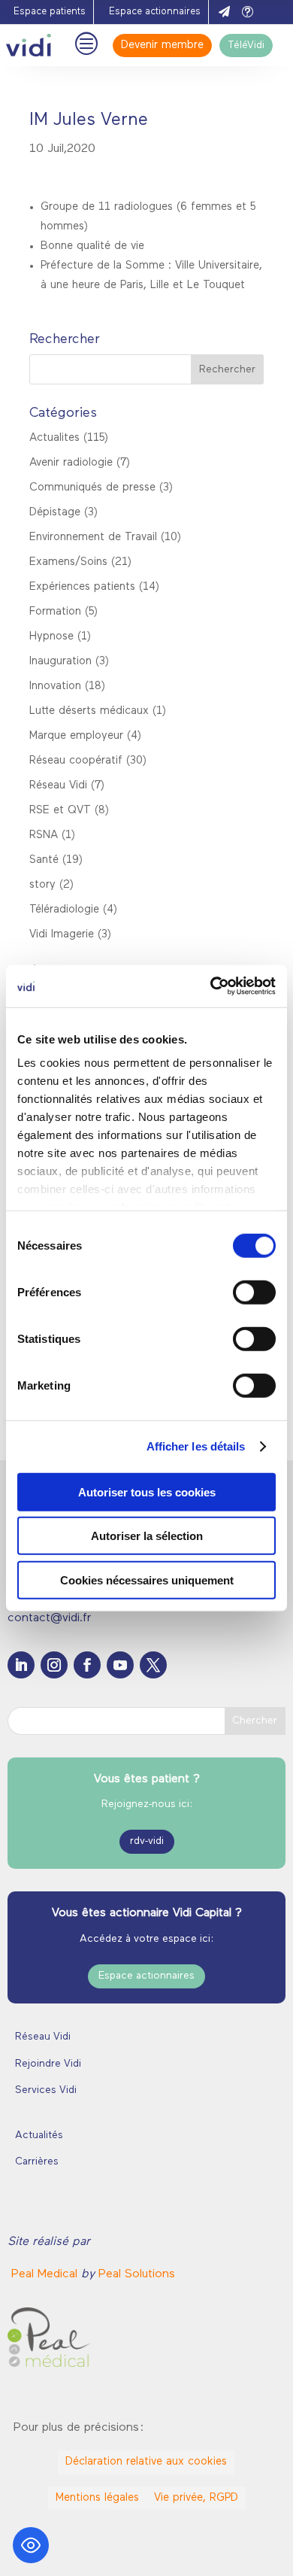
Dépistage (55, 513)
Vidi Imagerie (62, 935)
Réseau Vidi (58, 786)
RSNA (44, 835)
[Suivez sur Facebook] (87, 1665)
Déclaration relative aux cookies (146, 2462)
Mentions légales (97, 2498)
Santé (44, 860)
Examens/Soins (68, 562)
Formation (55, 612)
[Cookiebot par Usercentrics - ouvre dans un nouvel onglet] (211, 986)
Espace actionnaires (155, 12)
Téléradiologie (64, 910)
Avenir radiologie (71, 463)
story (42, 885)
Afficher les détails (196, 1446)
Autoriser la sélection (147, 1536)
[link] (46, 2274)
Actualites (54, 438)
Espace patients (50, 12)
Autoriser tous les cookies (147, 1492)
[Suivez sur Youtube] (120, 1665)
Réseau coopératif (76, 761)
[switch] (254, 1292)
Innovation (55, 687)
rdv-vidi (147, 1841)
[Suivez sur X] (153, 1665)
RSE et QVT (60, 811)
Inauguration (60, 662)
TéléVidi (246, 46)
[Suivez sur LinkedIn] (21, 1665)
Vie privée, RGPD (196, 2498)
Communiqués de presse (92, 488)
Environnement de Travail (93, 538)
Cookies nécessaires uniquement (147, 1580)
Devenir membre (162, 46)
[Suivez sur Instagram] (54, 1665)
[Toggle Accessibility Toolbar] (31, 2545)
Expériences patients (82, 587)
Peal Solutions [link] (137, 2274)
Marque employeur (76, 736)
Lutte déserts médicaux (89, 711)
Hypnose (51, 637)
